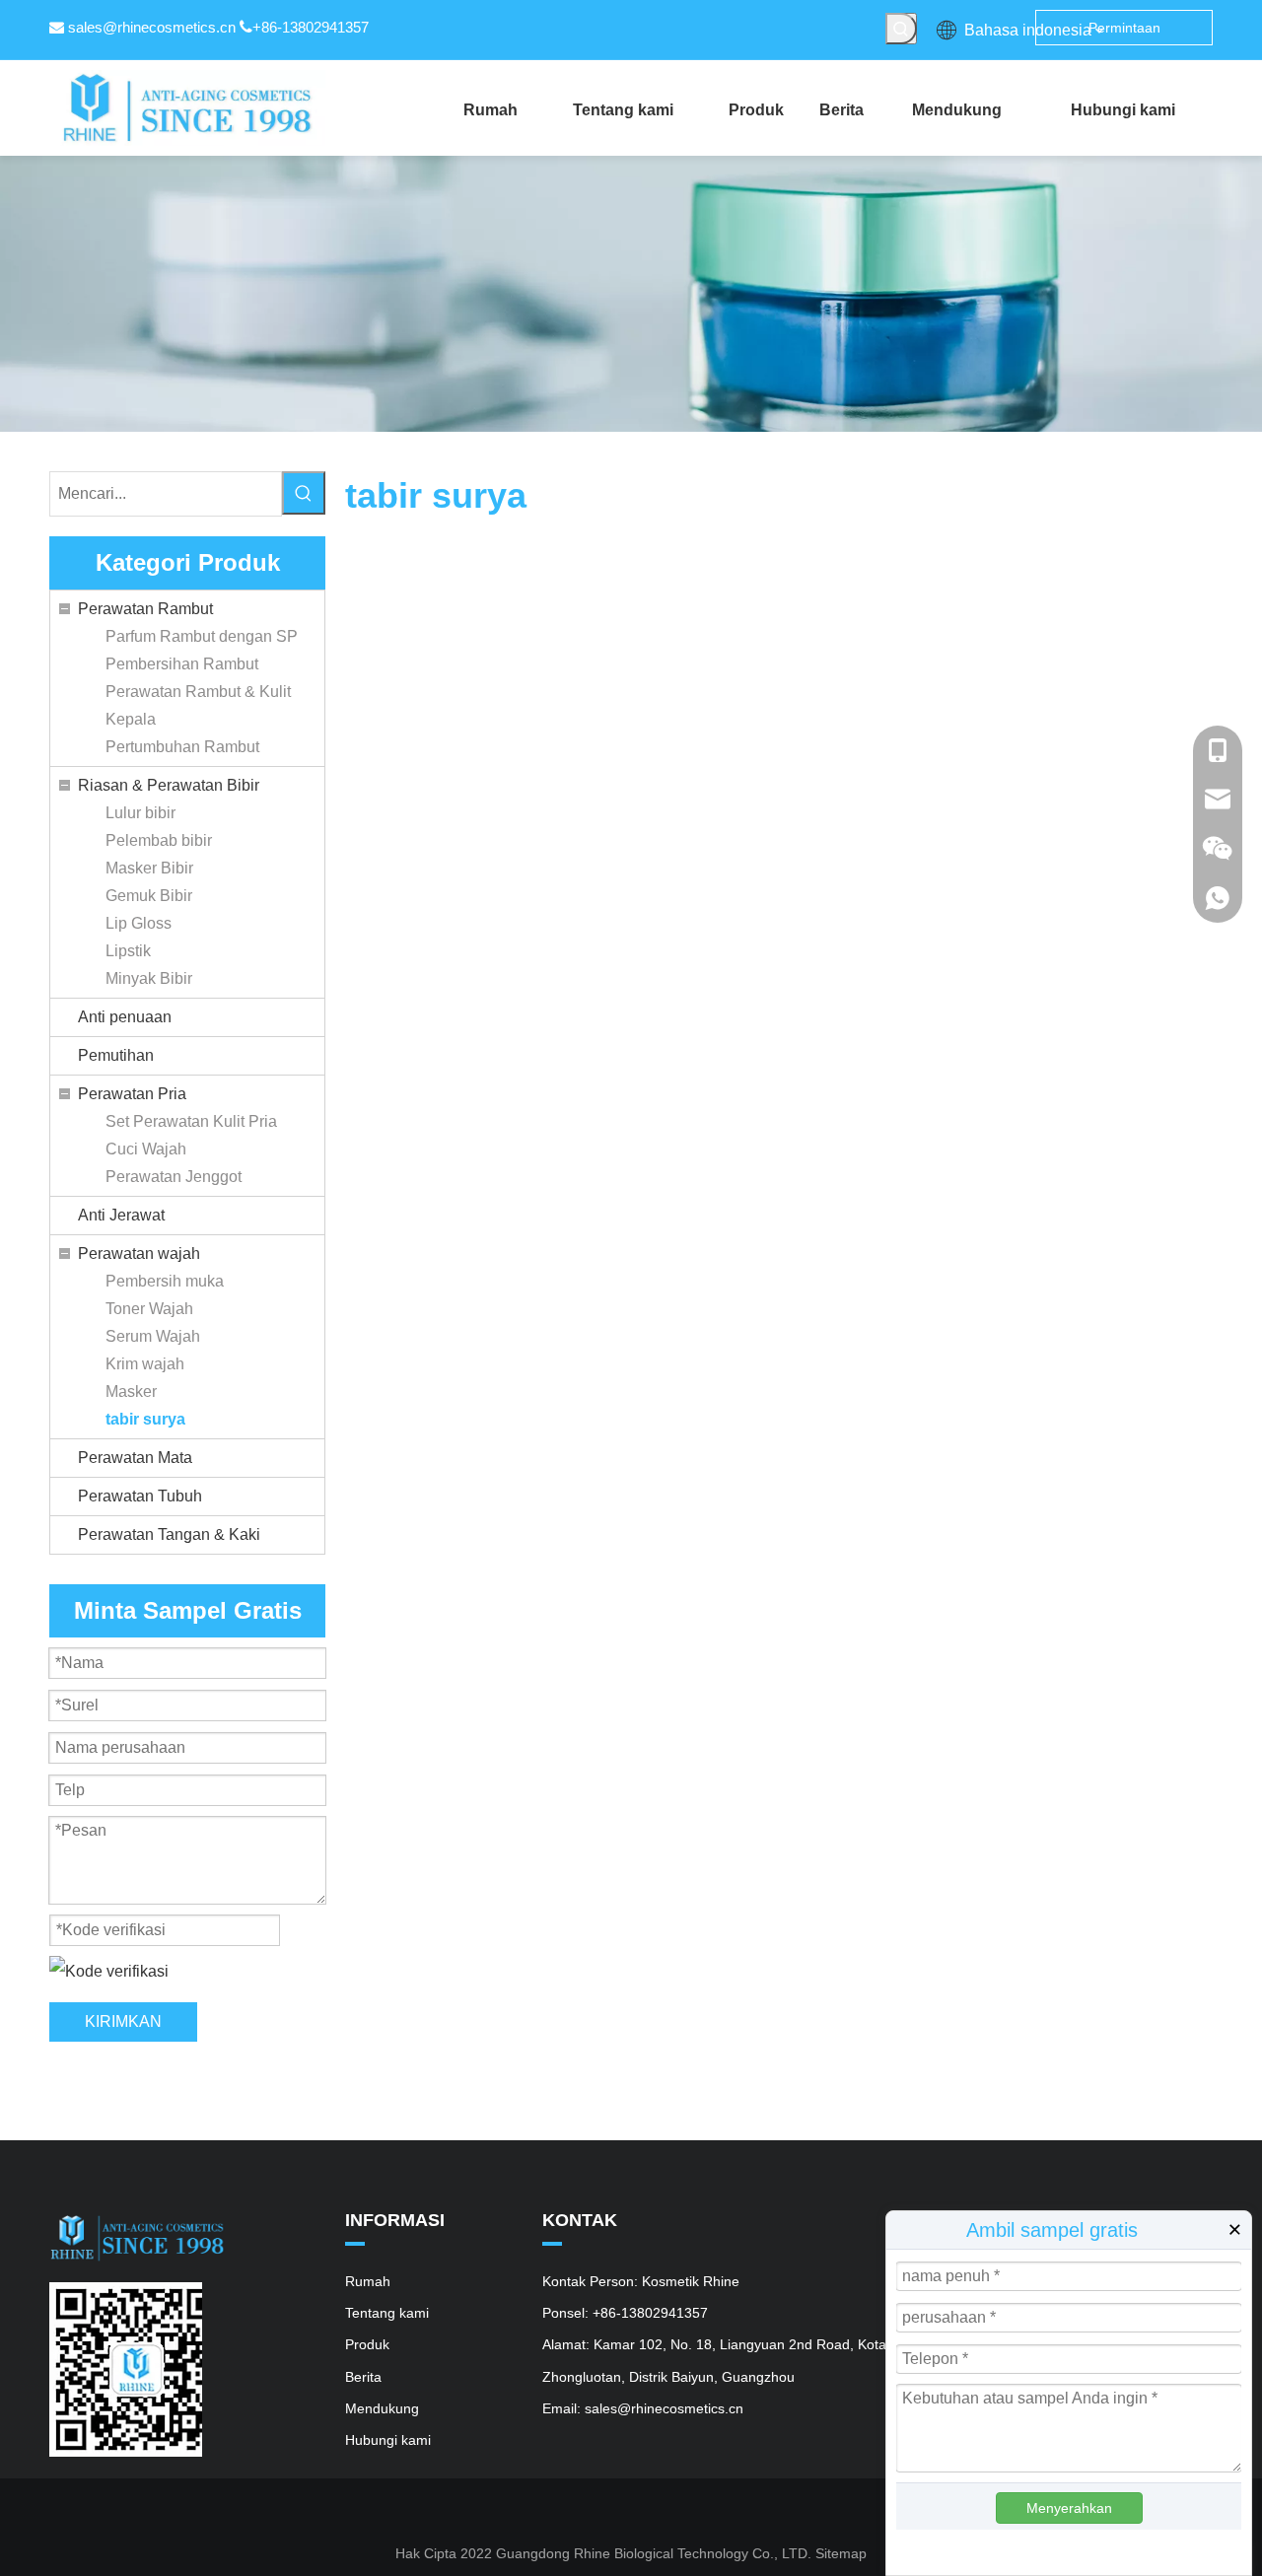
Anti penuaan (125, 1017)
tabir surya (145, 1419)
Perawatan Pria (132, 1094)
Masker (131, 1392)
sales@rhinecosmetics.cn (152, 27)
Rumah (368, 2281)
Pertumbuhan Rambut (182, 747)
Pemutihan (116, 1055)
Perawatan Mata (135, 1458)
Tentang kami (387, 2313)
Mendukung (382, 2408)
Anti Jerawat (121, 1215)
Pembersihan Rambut (182, 664)
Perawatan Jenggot (174, 1177)
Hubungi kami (388, 2440)
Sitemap (841, 2553)
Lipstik (128, 951)
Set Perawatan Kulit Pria (191, 1121)
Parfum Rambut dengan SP (202, 636)
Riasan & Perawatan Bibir (169, 785)
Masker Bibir (149, 868)
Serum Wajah (153, 1336)
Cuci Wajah (146, 1149)
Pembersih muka (165, 1281)
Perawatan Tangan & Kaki (169, 1534)
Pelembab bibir (159, 840)
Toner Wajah (149, 1309)
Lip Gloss (139, 923)
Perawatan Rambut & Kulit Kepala (198, 705)
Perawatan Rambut (145, 609)
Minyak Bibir (149, 978)
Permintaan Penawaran (1124, 33)
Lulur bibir (140, 813)
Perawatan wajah (139, 1253)
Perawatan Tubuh (140, 1496)
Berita (363, 2377)
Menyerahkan (1069, 2508)
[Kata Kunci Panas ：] (901, 29)
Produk (367, 2344)
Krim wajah (145, 1364)
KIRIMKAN (123, 2021)
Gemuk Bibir (149, 896)
